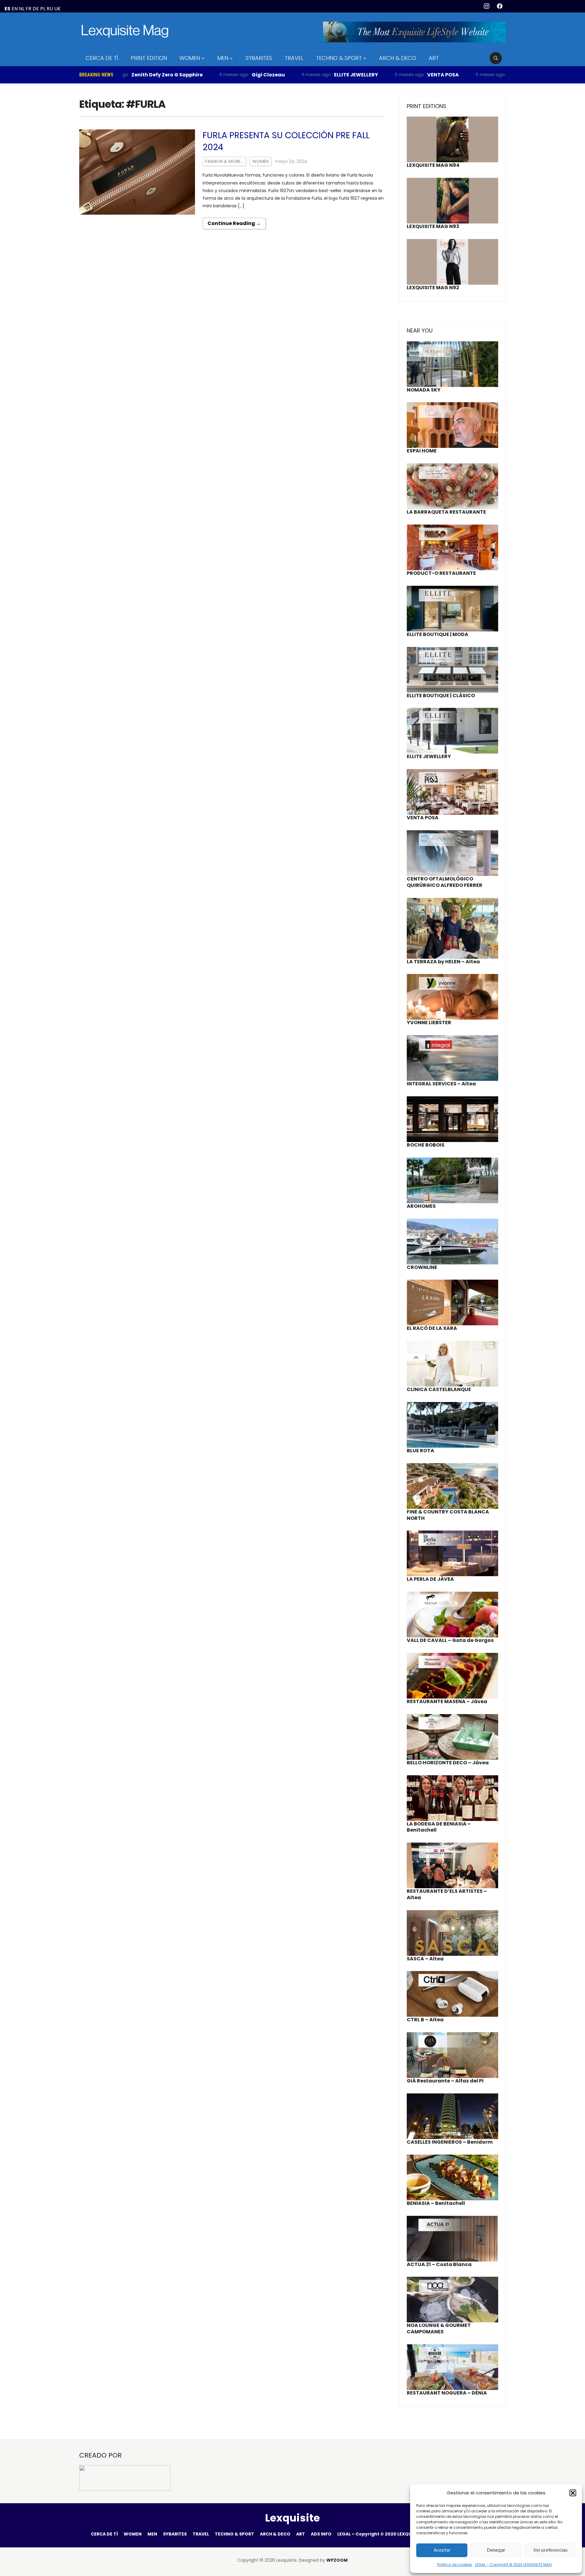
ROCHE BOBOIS (426, 1145)
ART (434, 58)
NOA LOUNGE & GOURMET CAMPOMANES (439, 2328)
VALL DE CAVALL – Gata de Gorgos (450, 1640)
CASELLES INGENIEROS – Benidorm (450, 2142)
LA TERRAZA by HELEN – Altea (443, 962)
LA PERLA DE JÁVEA (430, 1579)
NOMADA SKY (424, 390)
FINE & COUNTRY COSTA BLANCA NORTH (448, 1515)
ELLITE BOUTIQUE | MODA (438, 634)
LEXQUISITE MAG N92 (433, 288)
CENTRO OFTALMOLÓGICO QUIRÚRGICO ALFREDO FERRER (445, 882)
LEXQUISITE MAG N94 (433, 165)
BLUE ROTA (420, 1451)
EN (15, 9)
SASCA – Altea (425, 1959)
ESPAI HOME (422, 451)
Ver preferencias (550, 2550)
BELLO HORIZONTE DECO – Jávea (448, 1763)
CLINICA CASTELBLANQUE (439, 1389)
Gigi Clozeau (207, 75)
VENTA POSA (382, 75)
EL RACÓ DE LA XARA (432, 1328)
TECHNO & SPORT (339, 58)
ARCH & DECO (398, 58)
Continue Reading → (234, 223)
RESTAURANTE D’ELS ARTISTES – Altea (447, 1894)
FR (28, 9)
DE (36, 9)
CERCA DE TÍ (102, 58)
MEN (223, 58)
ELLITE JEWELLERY (295, 75)
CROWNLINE (422, 1267)
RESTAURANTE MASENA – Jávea (447, 1701)
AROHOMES (421, 1206)
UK (57, 9)
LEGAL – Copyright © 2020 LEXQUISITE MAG (513, 2565)
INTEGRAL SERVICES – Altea (441, 1084)
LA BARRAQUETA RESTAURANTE (446, 512)
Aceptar (442, 2550)
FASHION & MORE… (224, 161)
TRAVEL (294, 58)
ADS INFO (321, 2534)
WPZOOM (337, 2560)
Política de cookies (455, 2565)
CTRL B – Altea (425, 2020)
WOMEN (190, 58)
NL (22, 9)
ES (7, 9)
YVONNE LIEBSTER (429, 1023)
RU (50, 9)
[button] (573, 2493)
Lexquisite (292, 2518)
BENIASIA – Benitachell (436, 2203)
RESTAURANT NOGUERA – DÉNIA (447, 2393)
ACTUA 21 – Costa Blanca (439, 2264)
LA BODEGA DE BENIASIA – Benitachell (439, 1827)
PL (43, 9)
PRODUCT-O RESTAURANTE (441, 573)
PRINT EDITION (149, 58)
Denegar (496, 2550)
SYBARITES (259, 58)
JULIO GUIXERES (467, 75)
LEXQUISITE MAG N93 (433, 226)
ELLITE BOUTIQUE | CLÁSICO (441, 696)
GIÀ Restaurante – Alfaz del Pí (445, 2081)
